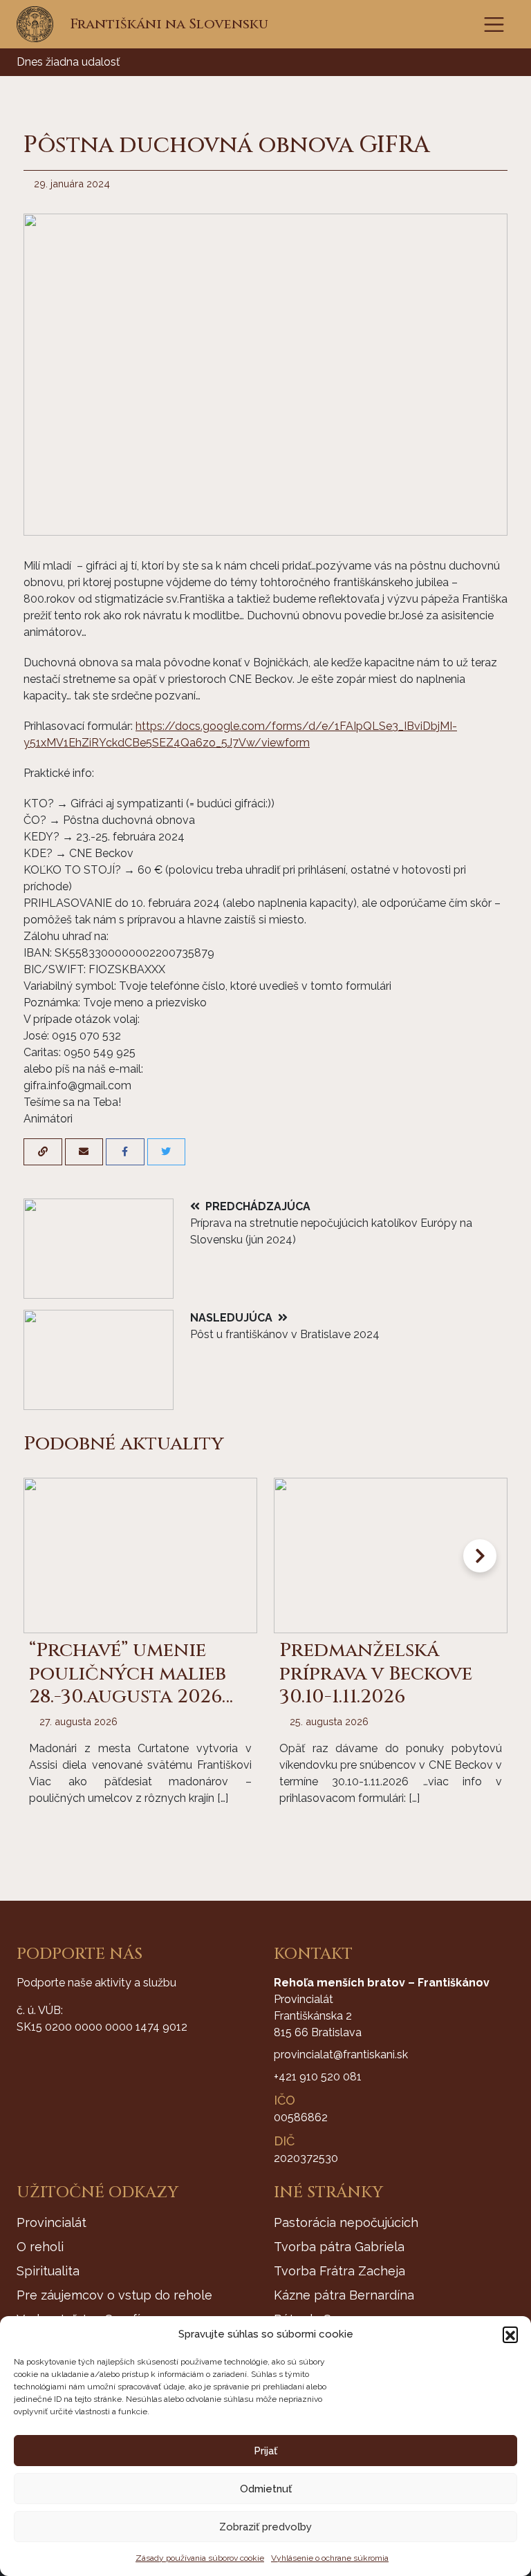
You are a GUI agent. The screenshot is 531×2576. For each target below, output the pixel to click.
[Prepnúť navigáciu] (494, 25)
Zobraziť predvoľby (265, 2527)
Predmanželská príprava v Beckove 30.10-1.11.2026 (376, 1673)
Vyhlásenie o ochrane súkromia (330, 2558)
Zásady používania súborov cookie (200, 2558)
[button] (510, 2334)
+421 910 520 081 (318, 2077)
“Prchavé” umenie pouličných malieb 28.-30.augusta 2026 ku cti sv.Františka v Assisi (135, 1696)
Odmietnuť (266, 2489)
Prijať (265, 2451)
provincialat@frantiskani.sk (341, 2055)
